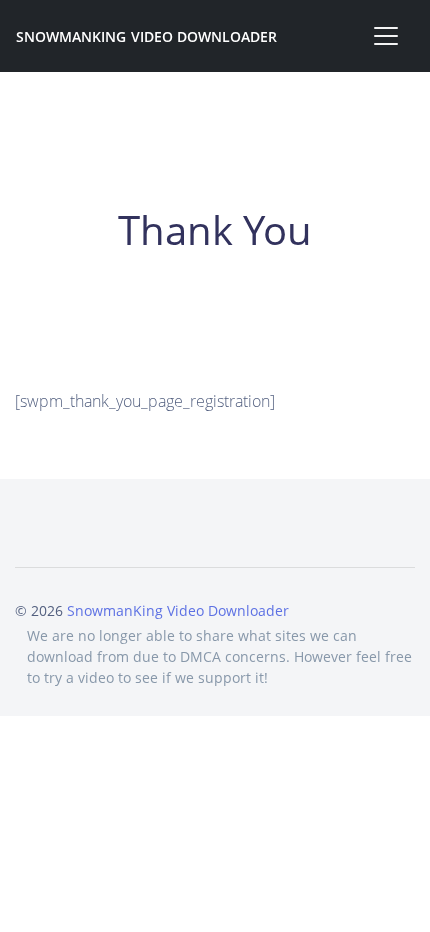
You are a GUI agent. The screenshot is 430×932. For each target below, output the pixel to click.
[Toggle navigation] (386, 36)
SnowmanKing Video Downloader (146, 36)
